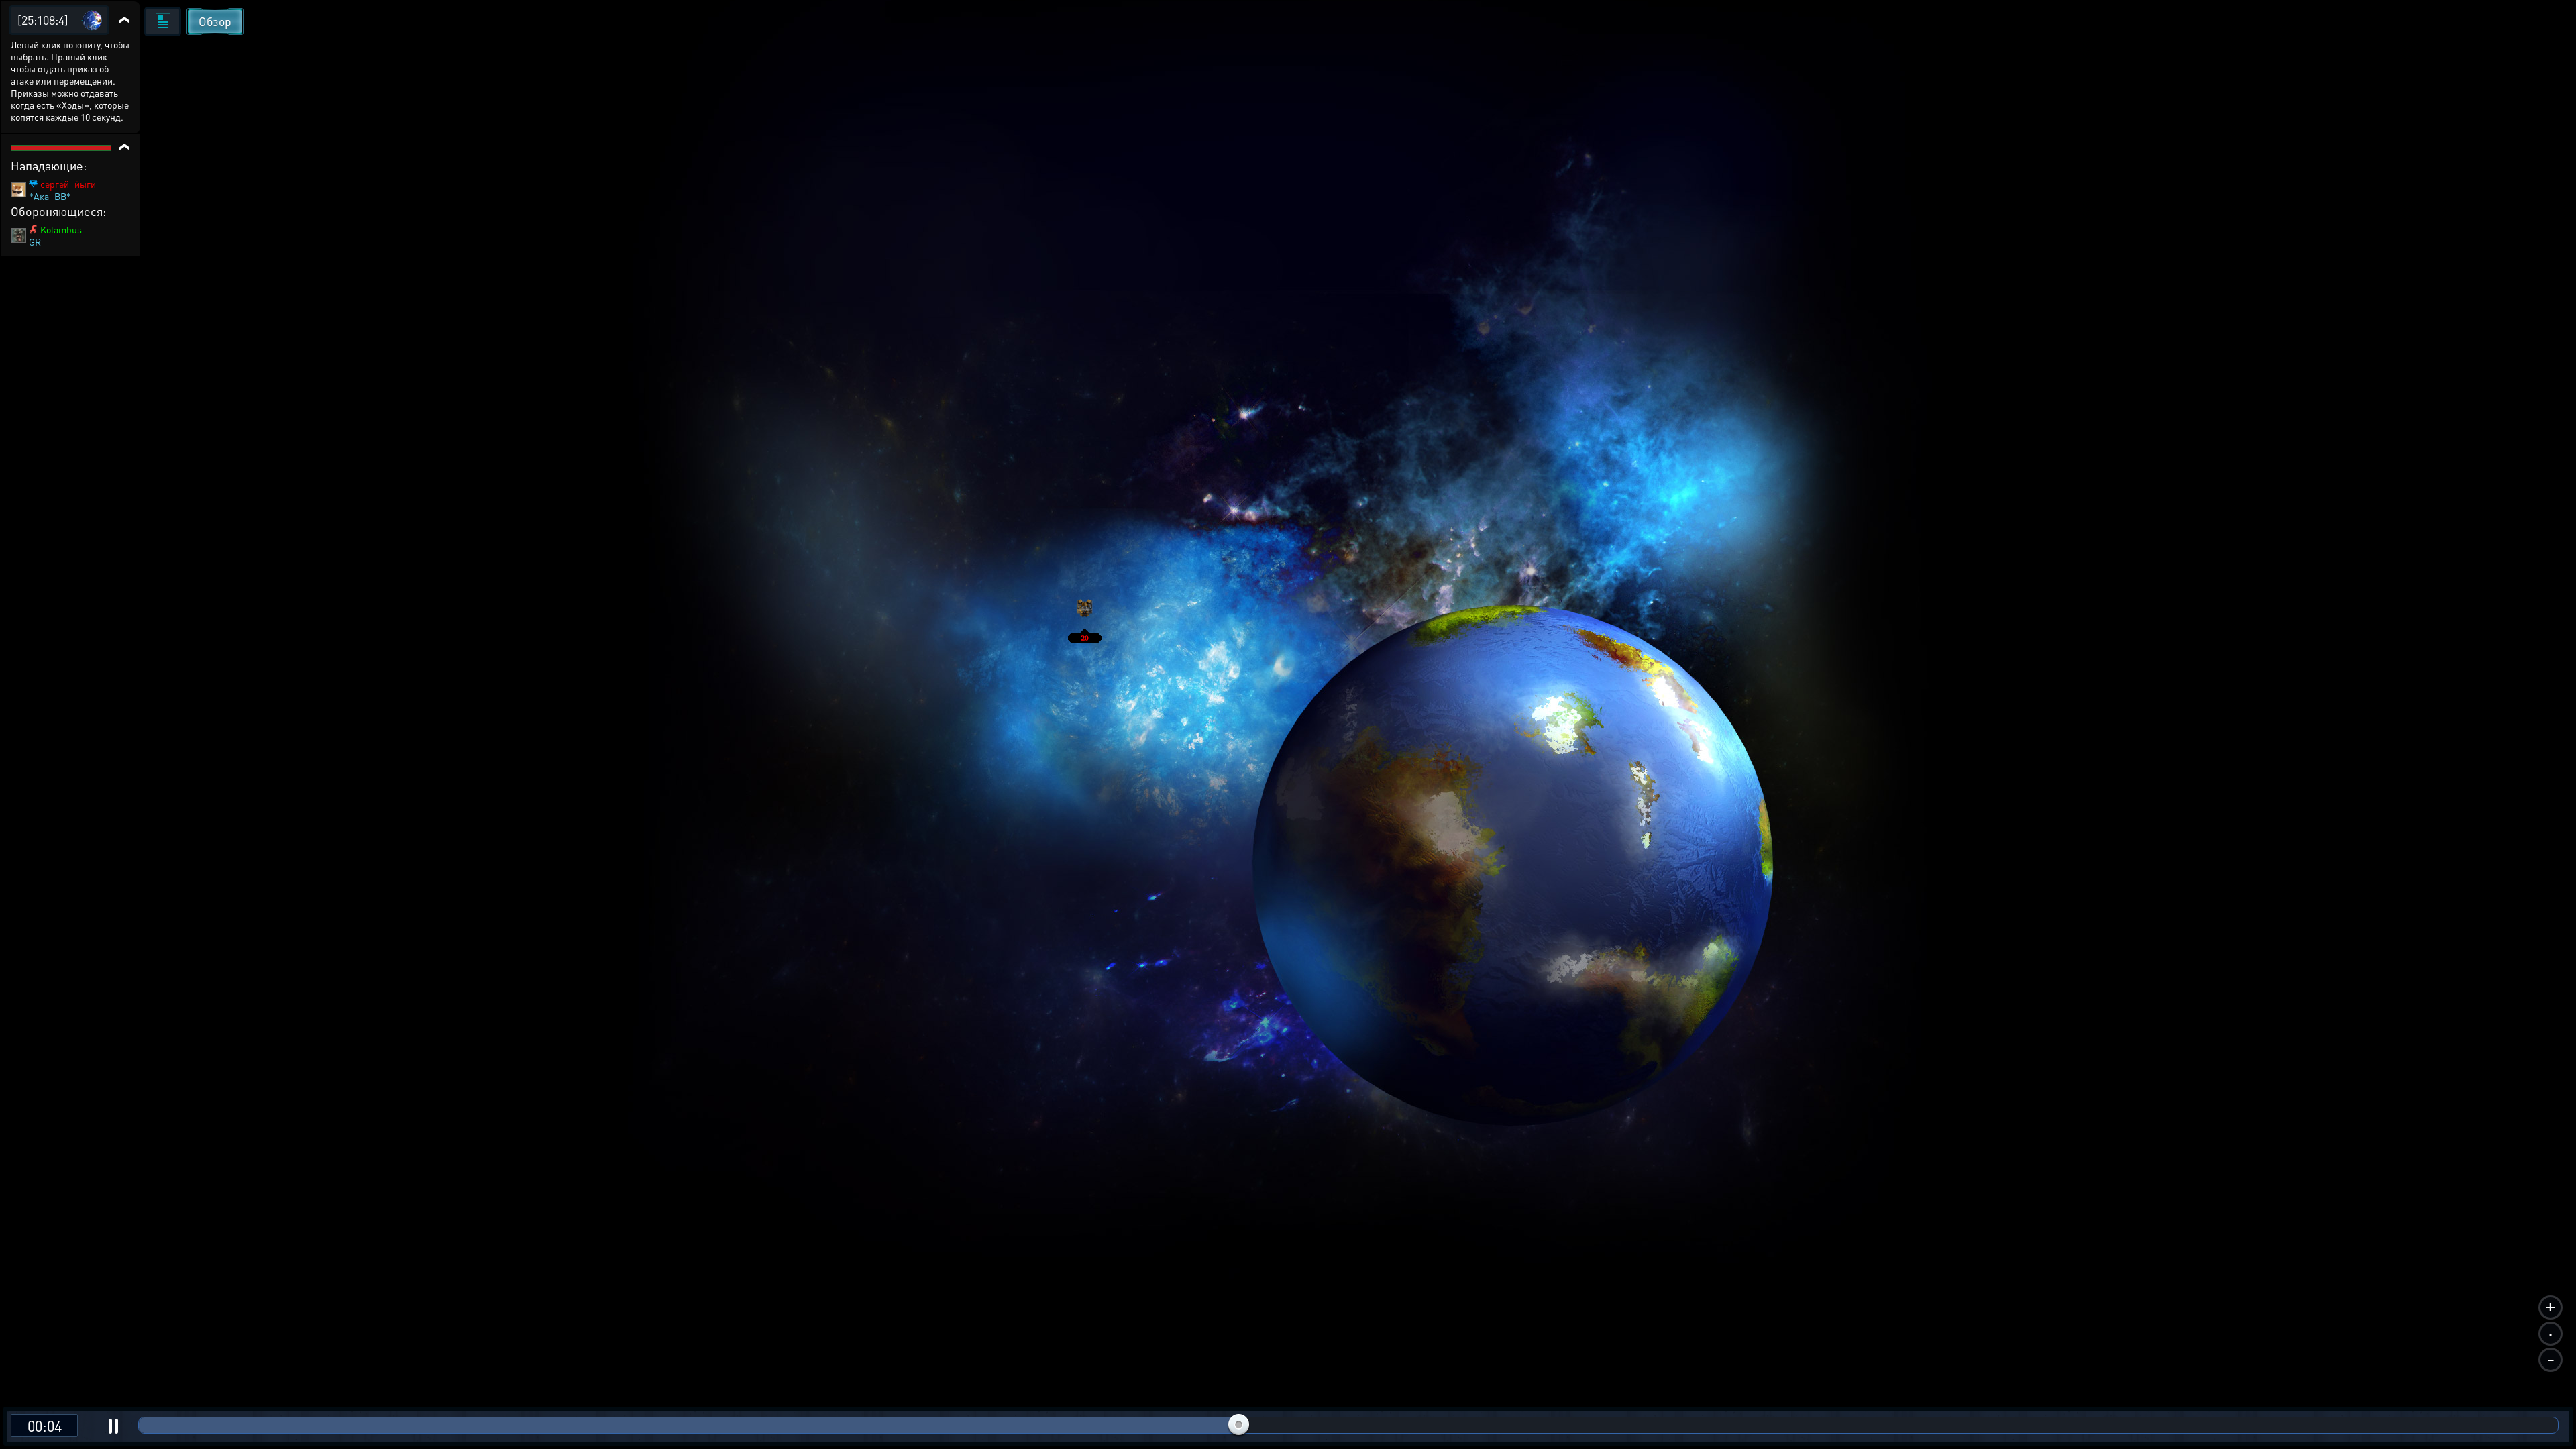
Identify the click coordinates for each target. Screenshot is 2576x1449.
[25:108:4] (43, 20)
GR (35, 241)
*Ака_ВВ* (50, 196)
